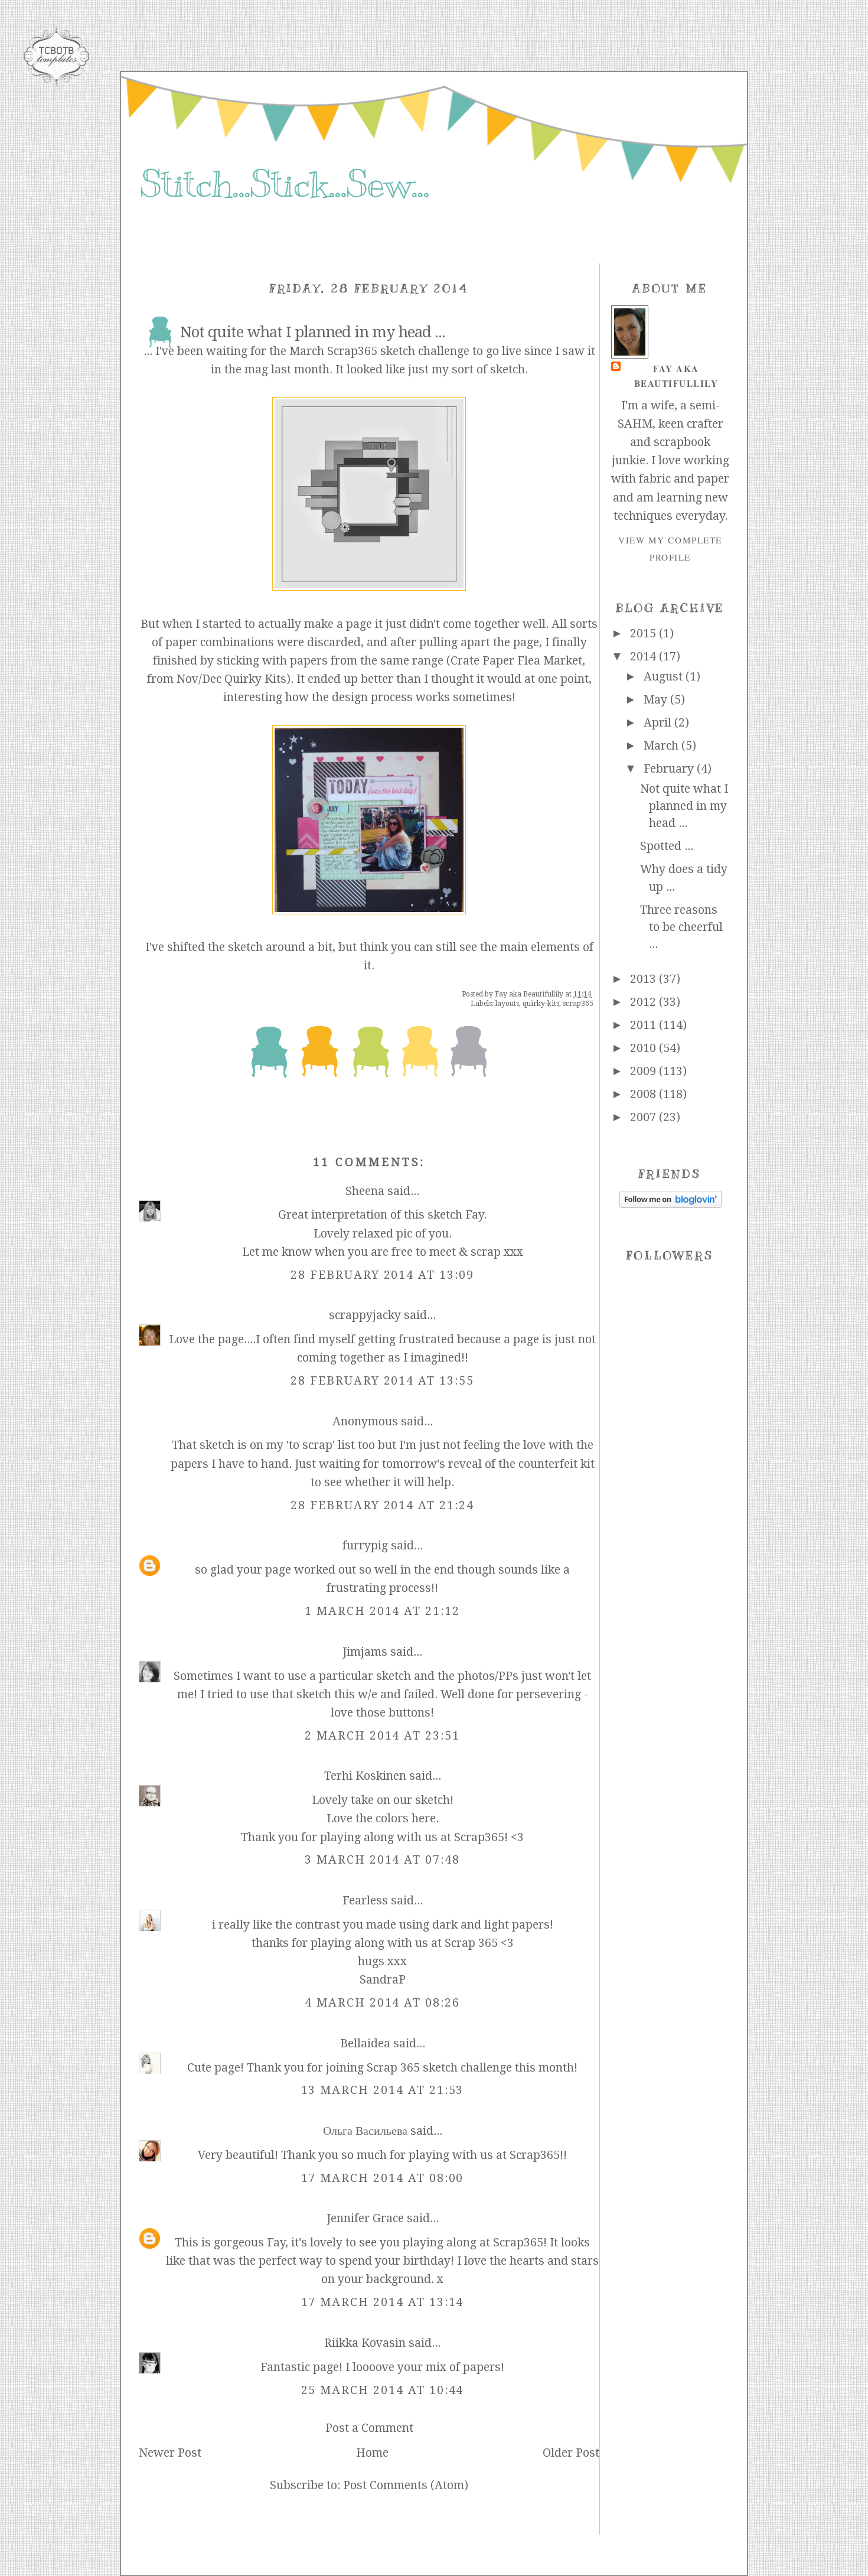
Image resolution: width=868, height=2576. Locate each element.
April (659, 723)
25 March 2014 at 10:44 (383, 2390)
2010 (645, 1048)
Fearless (365, 1901)
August (665, 677)
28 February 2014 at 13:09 (382, 1275)
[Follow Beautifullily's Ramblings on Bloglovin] (670, 1204)
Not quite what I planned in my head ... (684, 806)
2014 (645, 657)
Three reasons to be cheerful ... (681, 927)
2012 (645, 1002)
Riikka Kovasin (365, 2343)
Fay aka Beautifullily (676, 376)
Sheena (365, 1191)
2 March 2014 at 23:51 (382, 1736)
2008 (645, 1094)
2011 (645, 1025)
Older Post (571, 2453)
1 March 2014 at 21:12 (382, 1611)
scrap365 (578, 1004)
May (657, 700)
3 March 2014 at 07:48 (382, 1860)
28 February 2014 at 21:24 (382, 1505)
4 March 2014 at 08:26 (382, 2003)
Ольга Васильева (365, 2131)
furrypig (365, 1546)
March (663, 746)
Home (372, 2453)
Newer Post (170, 2453)
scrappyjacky (365, 1315)
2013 (645, 979)
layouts (507, 1004)
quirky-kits (541, 1004)
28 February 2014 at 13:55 (382, 1381)
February (670, 769)
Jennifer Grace (365, 2218)
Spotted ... (667, 846)
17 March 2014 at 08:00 (383, 2178)
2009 (645, 1071)
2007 (645, 1117)
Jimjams (365, 1652)
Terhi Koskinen (365, 1776)
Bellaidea (365, 2043)
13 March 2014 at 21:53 (383, 2090)
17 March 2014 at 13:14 (383, 2302)
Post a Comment (369, 2428)
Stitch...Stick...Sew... (284, 184)
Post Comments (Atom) (406, 2485)
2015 (645, 634)
